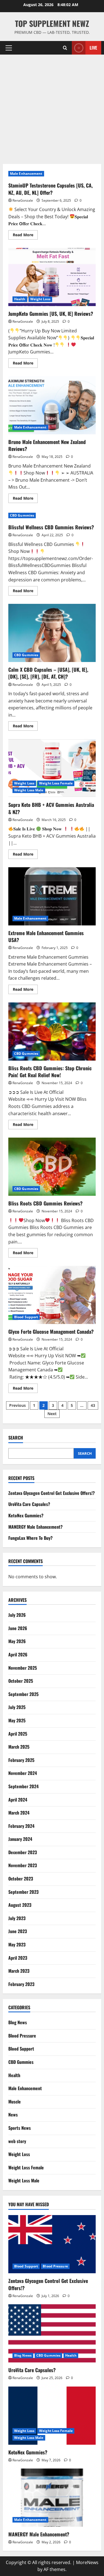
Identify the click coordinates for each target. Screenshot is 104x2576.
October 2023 (21, 1879)
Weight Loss (40, 299)
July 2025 (17, 1707)
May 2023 (17, 1944)
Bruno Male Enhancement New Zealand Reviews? (52, 405)
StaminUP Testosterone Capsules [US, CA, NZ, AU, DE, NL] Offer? (50, 189)
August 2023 (20, 1905)
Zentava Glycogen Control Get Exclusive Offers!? (52, 1493)
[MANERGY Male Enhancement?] (52, 2498)
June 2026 (18, 1628)
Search (16, 1438)
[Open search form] (65, 48)
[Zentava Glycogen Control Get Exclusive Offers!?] (52, 2244)
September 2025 (23, 1694)
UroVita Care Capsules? (29, 1504)
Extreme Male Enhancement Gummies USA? (52, 896)
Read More (25, 236)
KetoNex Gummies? (26, 1515)
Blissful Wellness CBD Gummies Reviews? (51, 527)
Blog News (18, 2022)
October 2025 (21, 1681)
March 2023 (19, 1971)
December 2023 (23, 1852)
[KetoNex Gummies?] (52, 2416)
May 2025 (17, 1720)
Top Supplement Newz (52, 23)
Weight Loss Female (56, 783)
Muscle (15, 2102)
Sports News (20, 2128)
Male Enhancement (26, 174)
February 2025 (21, 1760)
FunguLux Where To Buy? (31, 1538)
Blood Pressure (22, 2036)
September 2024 (23, 1786)
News (13, 2115)
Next (52, 1414)
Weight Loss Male (29, 790)
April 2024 (18, 1800)
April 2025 (18, 1734)
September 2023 (23, 1892)
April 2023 (18, 1958)
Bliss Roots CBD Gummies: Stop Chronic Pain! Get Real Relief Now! (52, 1032)
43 (93, 1405)
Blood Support (26, 1317)
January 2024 (20, 1839)
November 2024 (23, 1773)
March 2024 (19, 1813)
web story (17, 2141)
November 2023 (23, 1865)
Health (20, 299)
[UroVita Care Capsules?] (52, 2333)
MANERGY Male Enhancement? (35, 1527)
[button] (9, 48)
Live (93, 48)
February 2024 (21, 1826)
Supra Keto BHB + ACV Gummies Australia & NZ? (52, 768)
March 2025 (19, 1747)
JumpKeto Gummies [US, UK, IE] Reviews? (52, 277)
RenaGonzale (23, 200)
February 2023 (21, 1984)
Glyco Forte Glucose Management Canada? (52, 1295)
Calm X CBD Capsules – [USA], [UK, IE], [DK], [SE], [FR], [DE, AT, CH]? (52, 633)
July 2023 (17, 1918)
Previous (17, 1405)
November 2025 (23, 1668)
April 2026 (18, 1654)
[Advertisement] (52, 109)
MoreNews (87, 2562)
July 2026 (17, 1615)
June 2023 (18, 1931)
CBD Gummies (22, 515)
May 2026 (17, 1641)
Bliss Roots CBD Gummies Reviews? (52, 1167)
